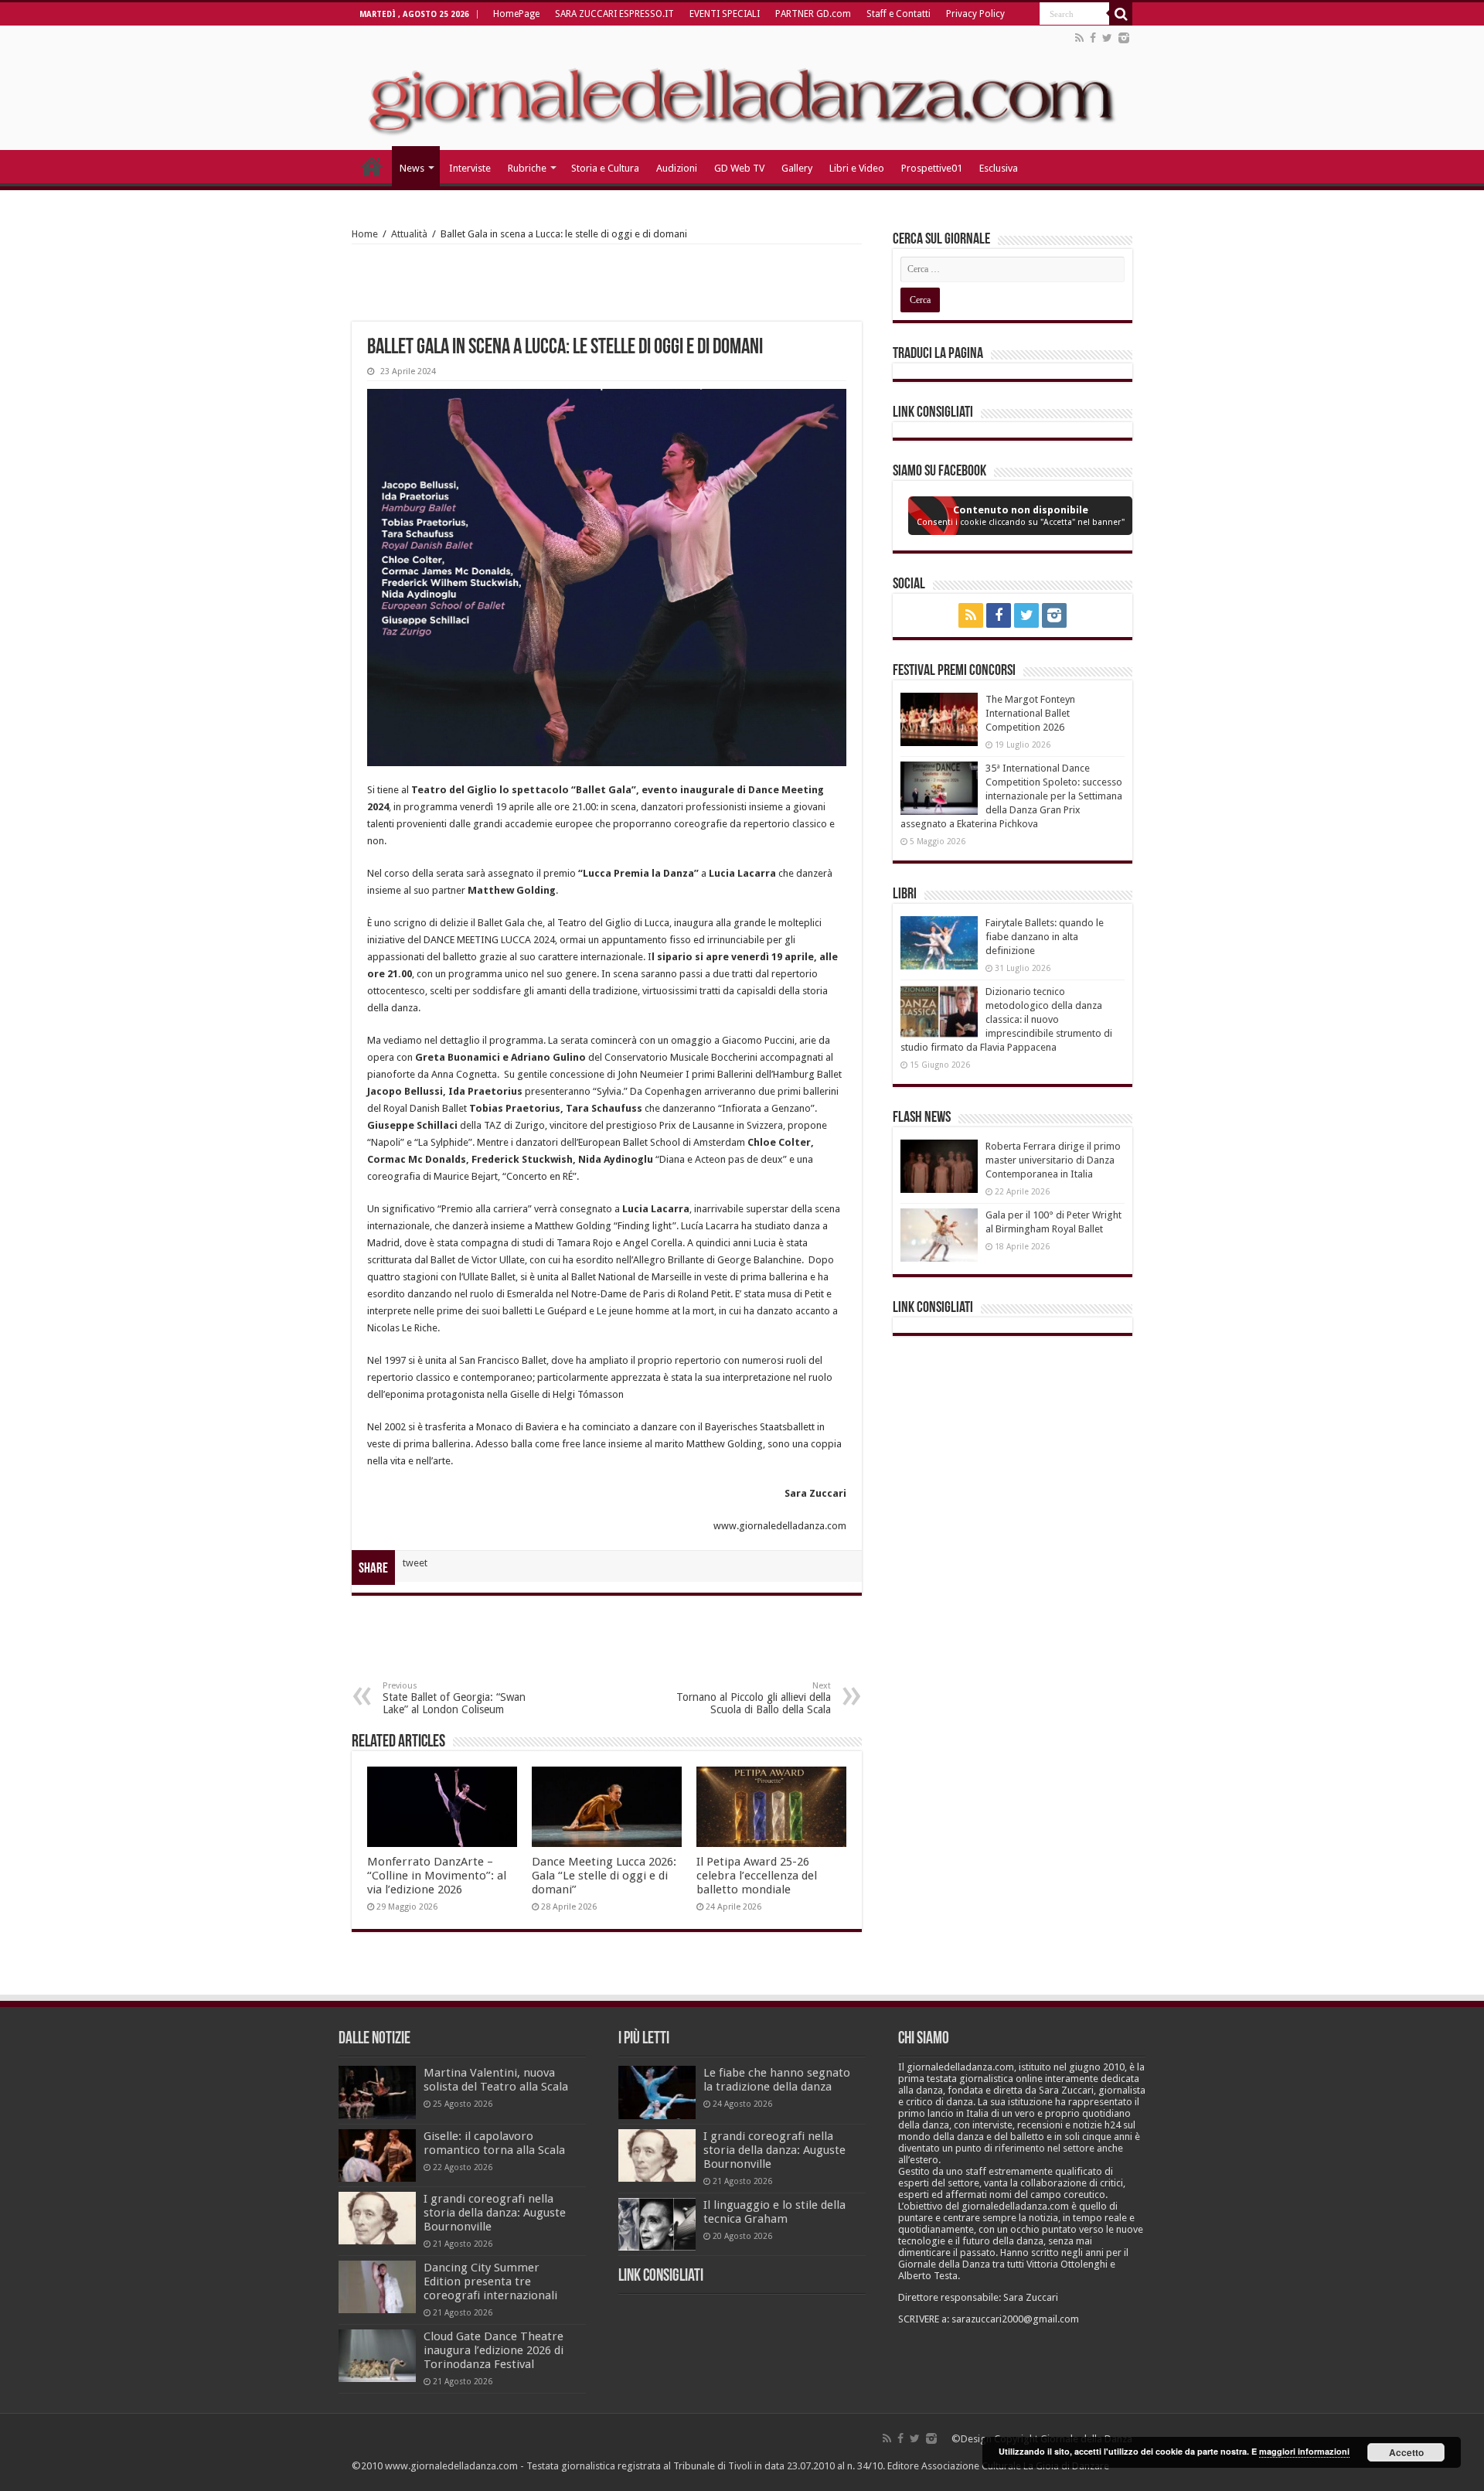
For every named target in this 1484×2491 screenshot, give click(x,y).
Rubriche (527, 168)
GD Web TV (739, 168)
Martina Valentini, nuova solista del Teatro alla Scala (496, 2080)
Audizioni (677, 168)
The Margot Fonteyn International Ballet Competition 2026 (1030, 713)
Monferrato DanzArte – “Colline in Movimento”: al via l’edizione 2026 (437, 1876)
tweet (415, 1563)
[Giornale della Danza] (742, 88)
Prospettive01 (932, 168)
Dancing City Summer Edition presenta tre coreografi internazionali (490, 2281)
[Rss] (1079, 38)
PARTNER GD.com (813, 14)
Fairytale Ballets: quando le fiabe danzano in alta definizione (1045, 937)
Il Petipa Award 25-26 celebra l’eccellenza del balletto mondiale (757, 1876)
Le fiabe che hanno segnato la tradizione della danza (777, 2080)
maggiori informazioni (1304, 2451)
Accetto (1406, 2452)
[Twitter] (1107, 38)
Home (365, 234)
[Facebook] (1093, 38)
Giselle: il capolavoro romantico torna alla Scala (494, 2143)
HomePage (516, 14)
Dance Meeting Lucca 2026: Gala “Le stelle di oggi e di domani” (604, 1876)
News (412, 168)
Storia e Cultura (605, 168)
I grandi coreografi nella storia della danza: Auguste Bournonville (495, 2213)
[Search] (1121, 14)
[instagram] (1124, 38)
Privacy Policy (975, 14)
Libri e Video (857, 168)
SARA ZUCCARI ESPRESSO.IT (614, 14)
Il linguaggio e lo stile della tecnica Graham (774, 2212)
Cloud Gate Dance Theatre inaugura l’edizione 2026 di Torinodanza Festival (494, 2350)
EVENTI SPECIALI (725, 14)
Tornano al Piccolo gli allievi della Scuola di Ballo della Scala (754, 1698)
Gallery (797, 168)
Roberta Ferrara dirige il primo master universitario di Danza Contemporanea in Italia (1053, 1160)
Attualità (409, 234)
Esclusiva (999, 168)
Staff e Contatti (899, 14)
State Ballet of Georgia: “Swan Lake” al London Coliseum (454, 1698)
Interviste (470, 168)
